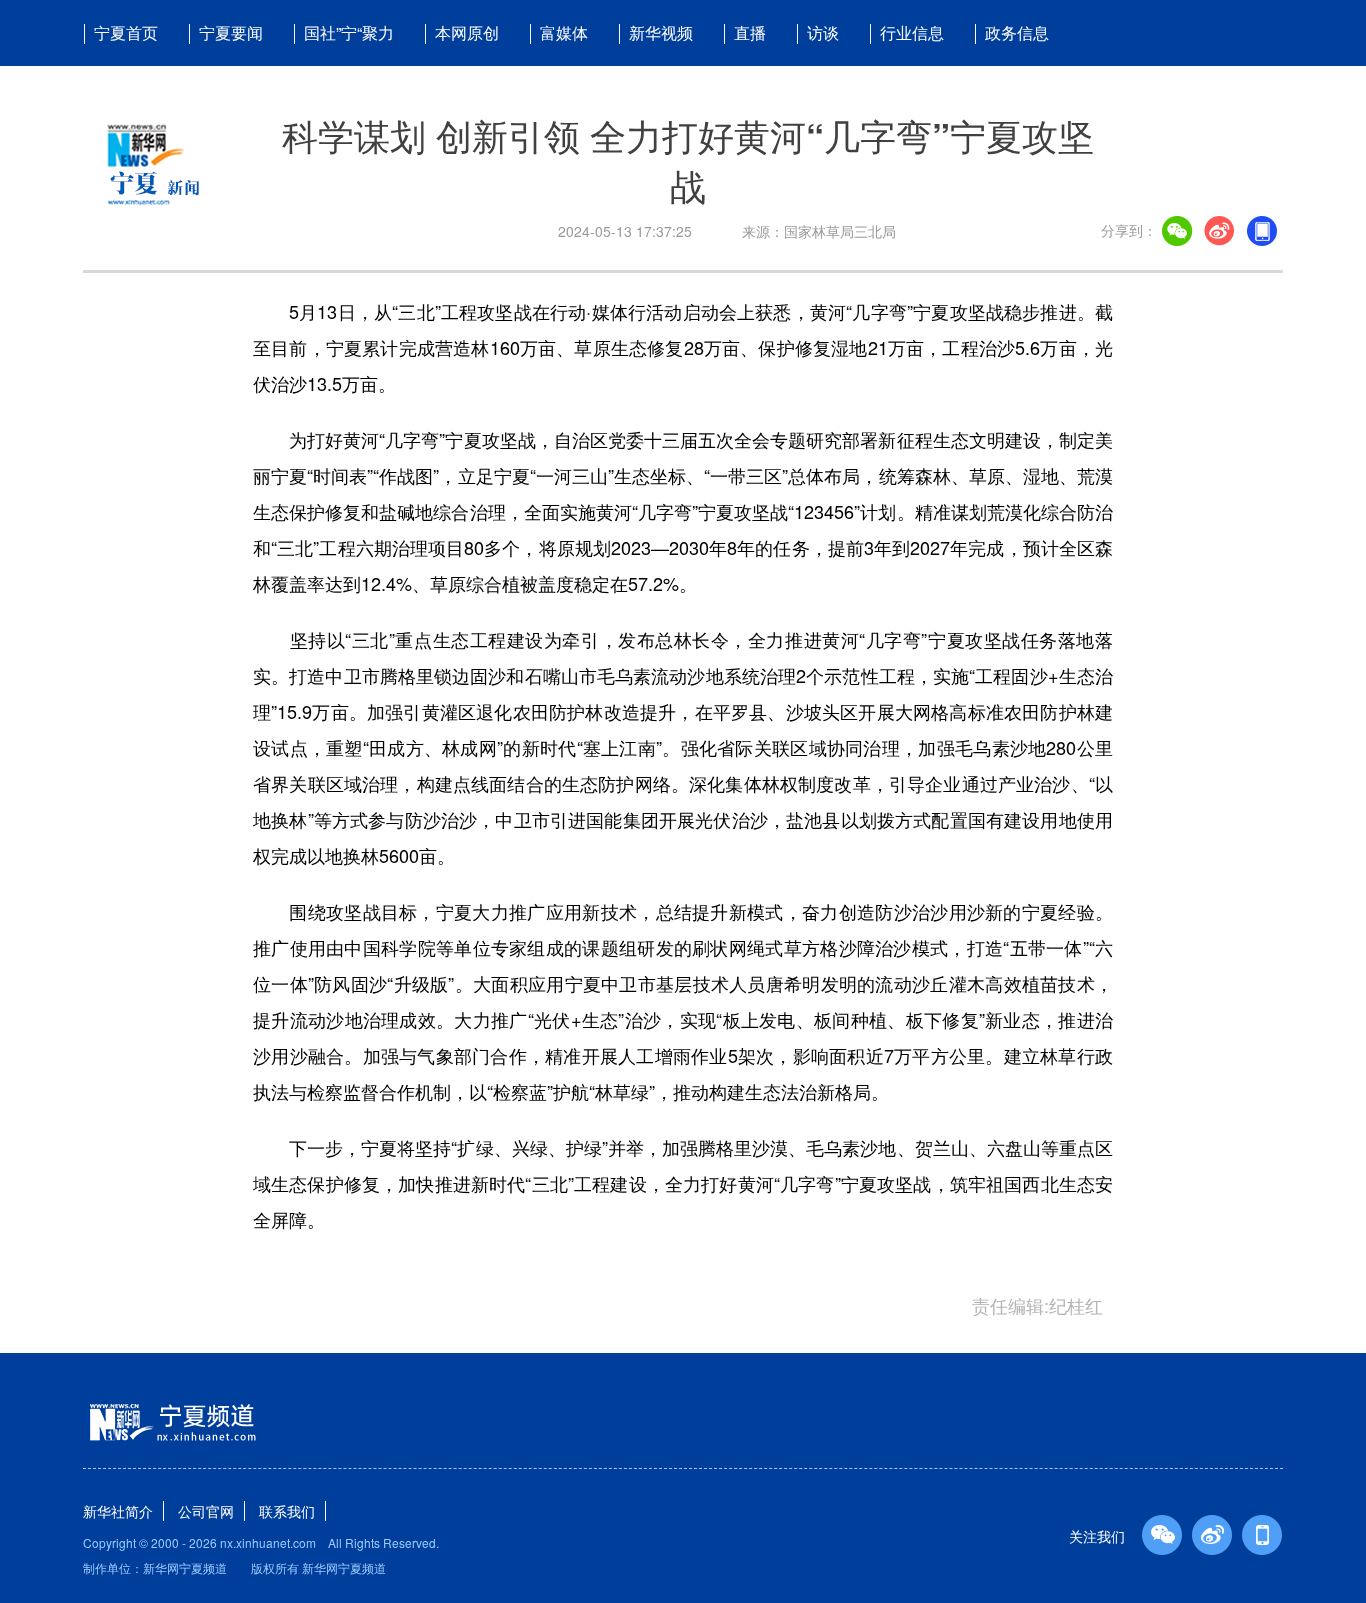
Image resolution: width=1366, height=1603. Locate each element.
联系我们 (287, 1511)
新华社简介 (118, 1511)
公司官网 (206, 1511)
